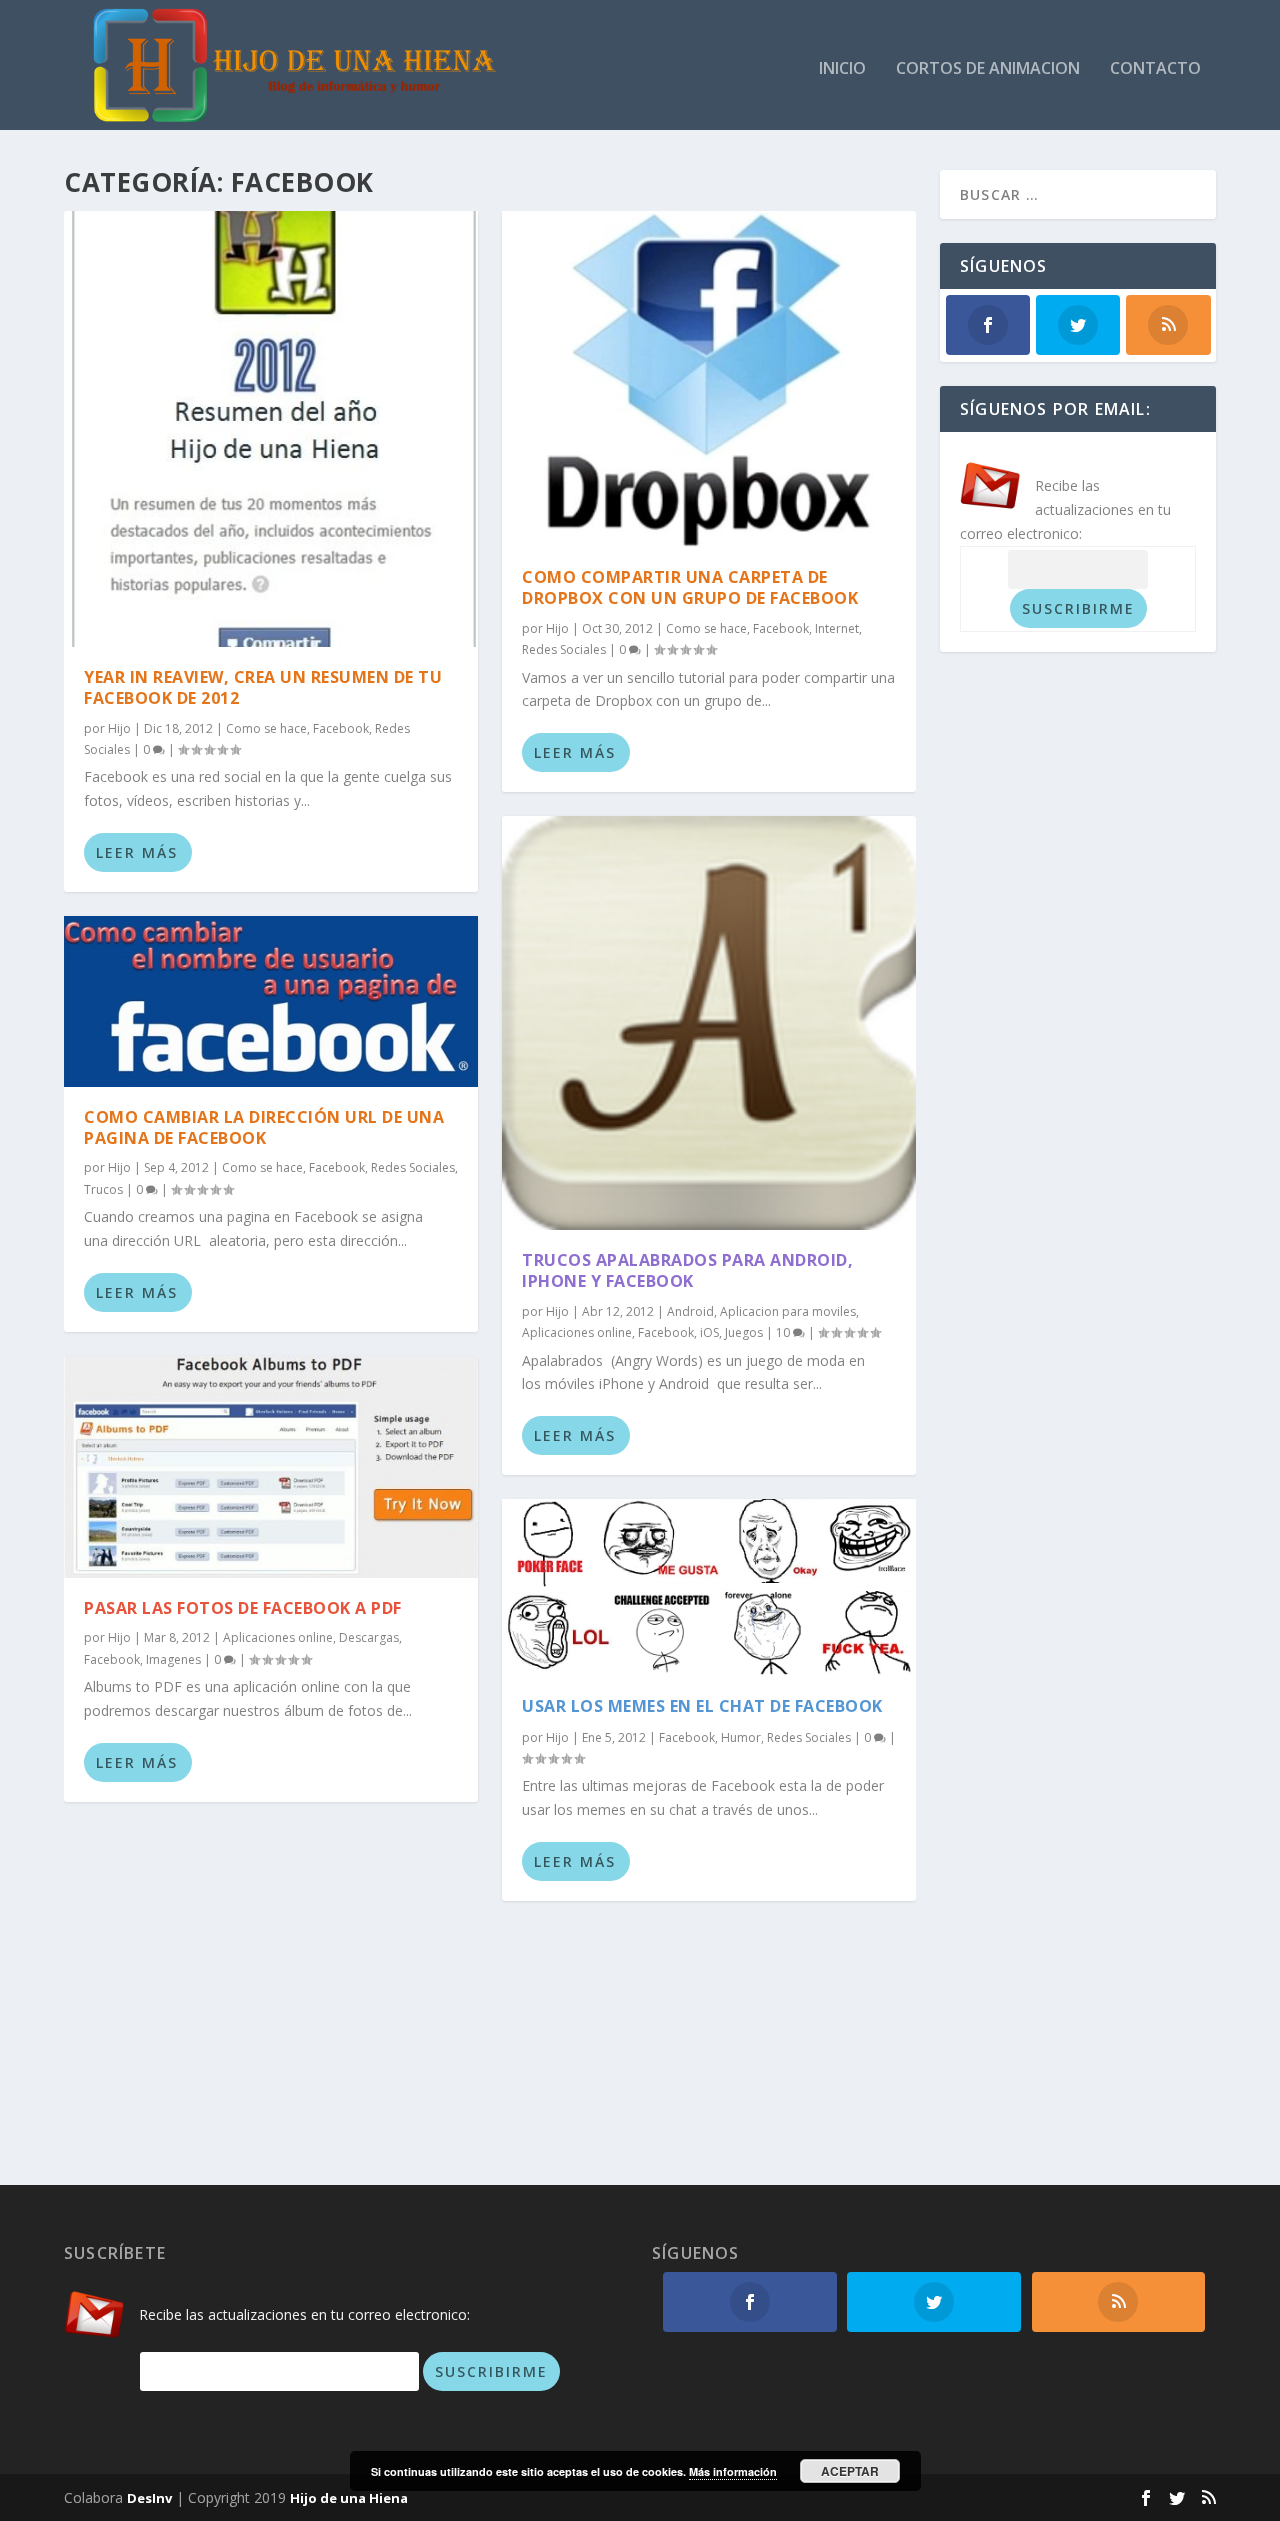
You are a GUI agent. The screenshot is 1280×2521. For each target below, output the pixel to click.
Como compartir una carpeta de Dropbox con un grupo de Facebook (690, 587)
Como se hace (266, 728)
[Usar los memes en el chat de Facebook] (709, 1587)
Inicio (842, 69)
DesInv (149, 2498)
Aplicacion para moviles (788, 1311)
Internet (837, 628)
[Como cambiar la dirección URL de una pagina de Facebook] (271, 1001)
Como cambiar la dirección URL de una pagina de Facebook (264, 1127)
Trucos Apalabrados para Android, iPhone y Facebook (687, 1270)
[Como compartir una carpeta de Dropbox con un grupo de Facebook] (709, 379)
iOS (709, 1332)
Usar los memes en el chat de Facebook (702, 1706)
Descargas (369, 1637)
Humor (741, 1737)
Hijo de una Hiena (349, 2498)
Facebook (341, 728)
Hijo (119, 728)
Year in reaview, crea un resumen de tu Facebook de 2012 (263, 687)
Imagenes (173, 1659)
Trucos (103, 1189)
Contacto (1155, 69)
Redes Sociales (413, 1167)
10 (784, 1332)
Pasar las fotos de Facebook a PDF (243, 1608)
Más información (733, 2471)
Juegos (744, 1332)
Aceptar (850, 2471)
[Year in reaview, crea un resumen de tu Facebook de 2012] (271, 429)
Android (690, 1311)
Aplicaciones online (278, 1637)
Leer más (137, 852)
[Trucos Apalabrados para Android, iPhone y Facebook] (709, 1023)
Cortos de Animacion (988, 69)
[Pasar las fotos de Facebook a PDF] (271, 1467)
